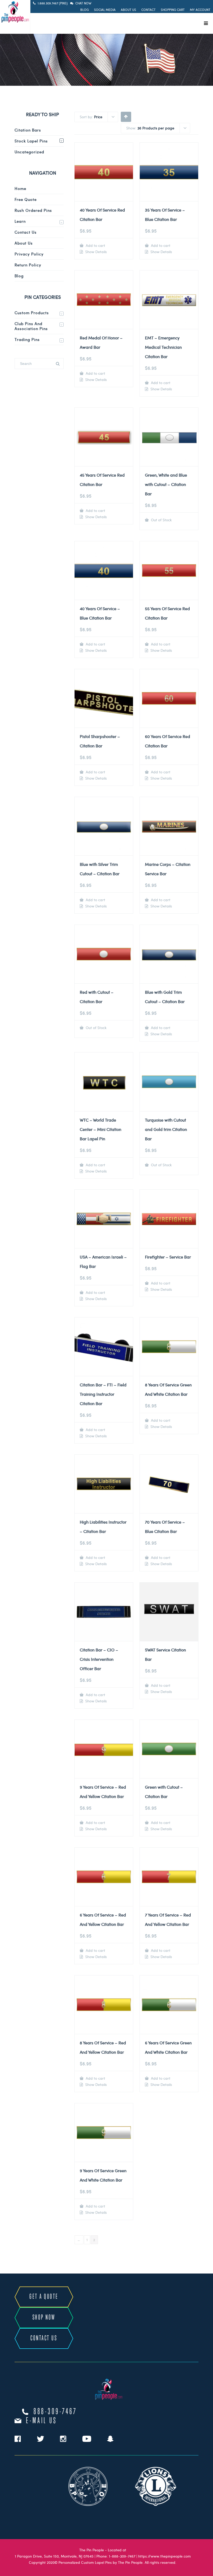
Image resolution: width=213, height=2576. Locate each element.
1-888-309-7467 (122, 2556)
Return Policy (28, 265)
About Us (128, 10)
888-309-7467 (55, 2412)
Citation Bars (28, 130)
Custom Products (32, 313)
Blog (85, 10)
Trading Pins (27, 339)
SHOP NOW (44, 2318)
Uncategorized (29, 152)
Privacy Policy (29, 254)
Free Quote (26, 199)
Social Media (105, 10)
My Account (200, 10)
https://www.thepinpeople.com (164, 2556)
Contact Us (26, 232)
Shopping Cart (173, 10)
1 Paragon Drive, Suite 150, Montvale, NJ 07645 (54, 2556)
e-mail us (41, 2421)
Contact (148, 10)
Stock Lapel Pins (31, 141)
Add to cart (95, 245)
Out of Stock (161, 520)
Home (20, 188)
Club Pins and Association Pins (31, 326)
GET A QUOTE (44, 2297)
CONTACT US (44, 2338)
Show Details (95, 252)
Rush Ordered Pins (33, 210)
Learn (20, 221)
